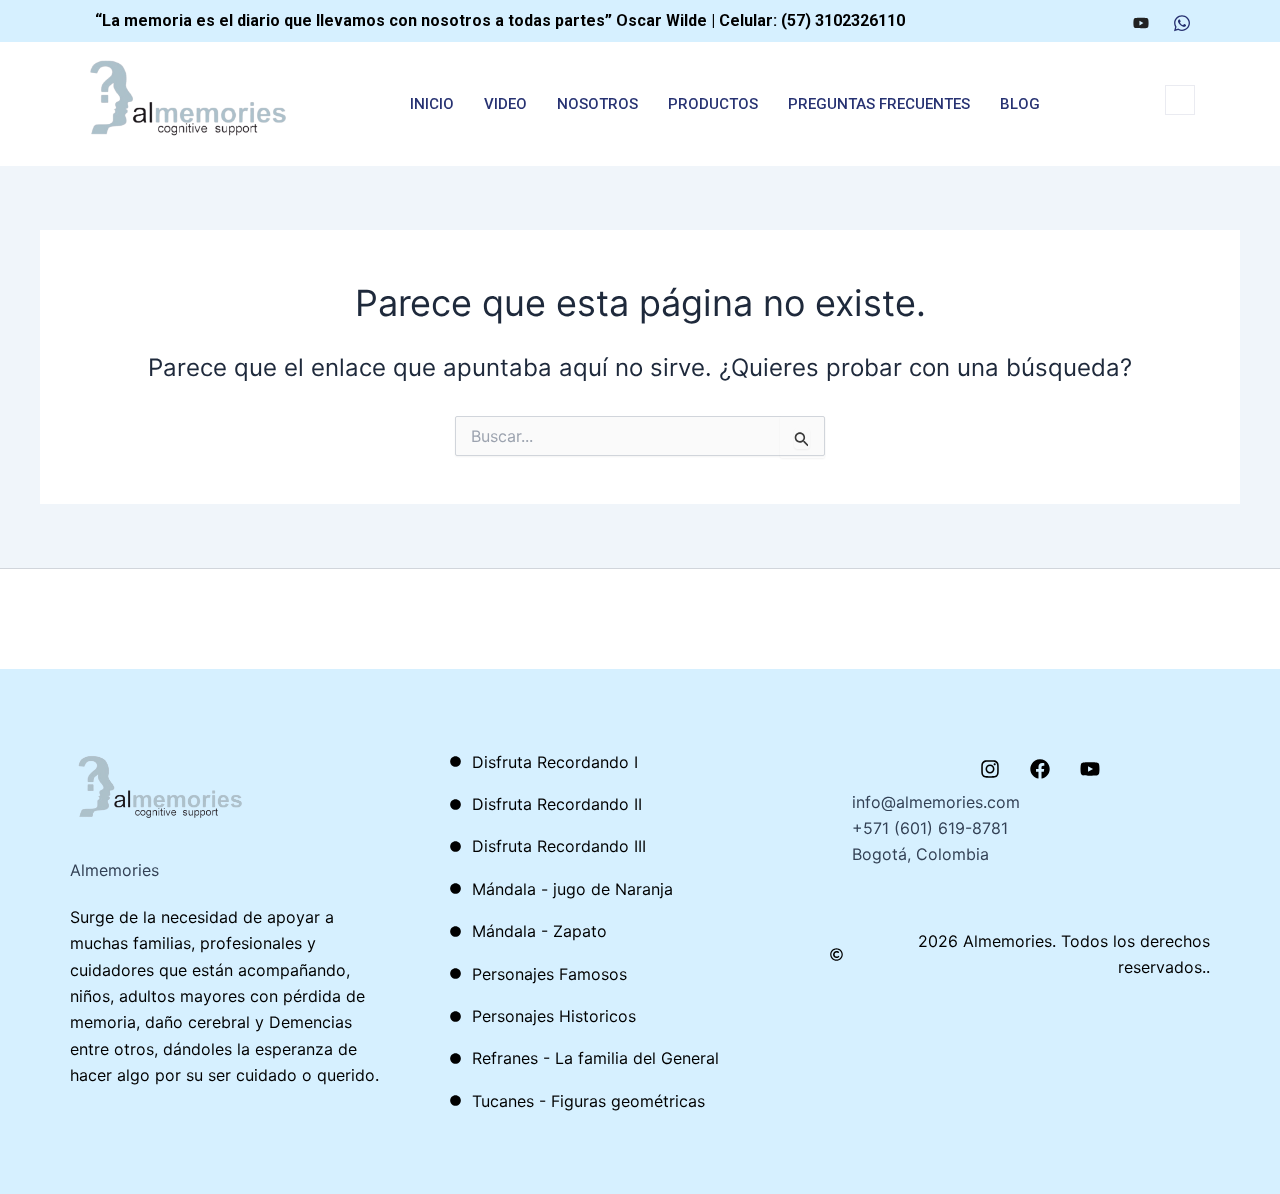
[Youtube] (1141, 21)
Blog (1020, 104)
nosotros (597, 104)
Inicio (432, 104)
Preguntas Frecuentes (879, 104)
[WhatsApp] (1182, 21)
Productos (713, 104)
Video (505, 104)
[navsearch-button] (1180, 100)
